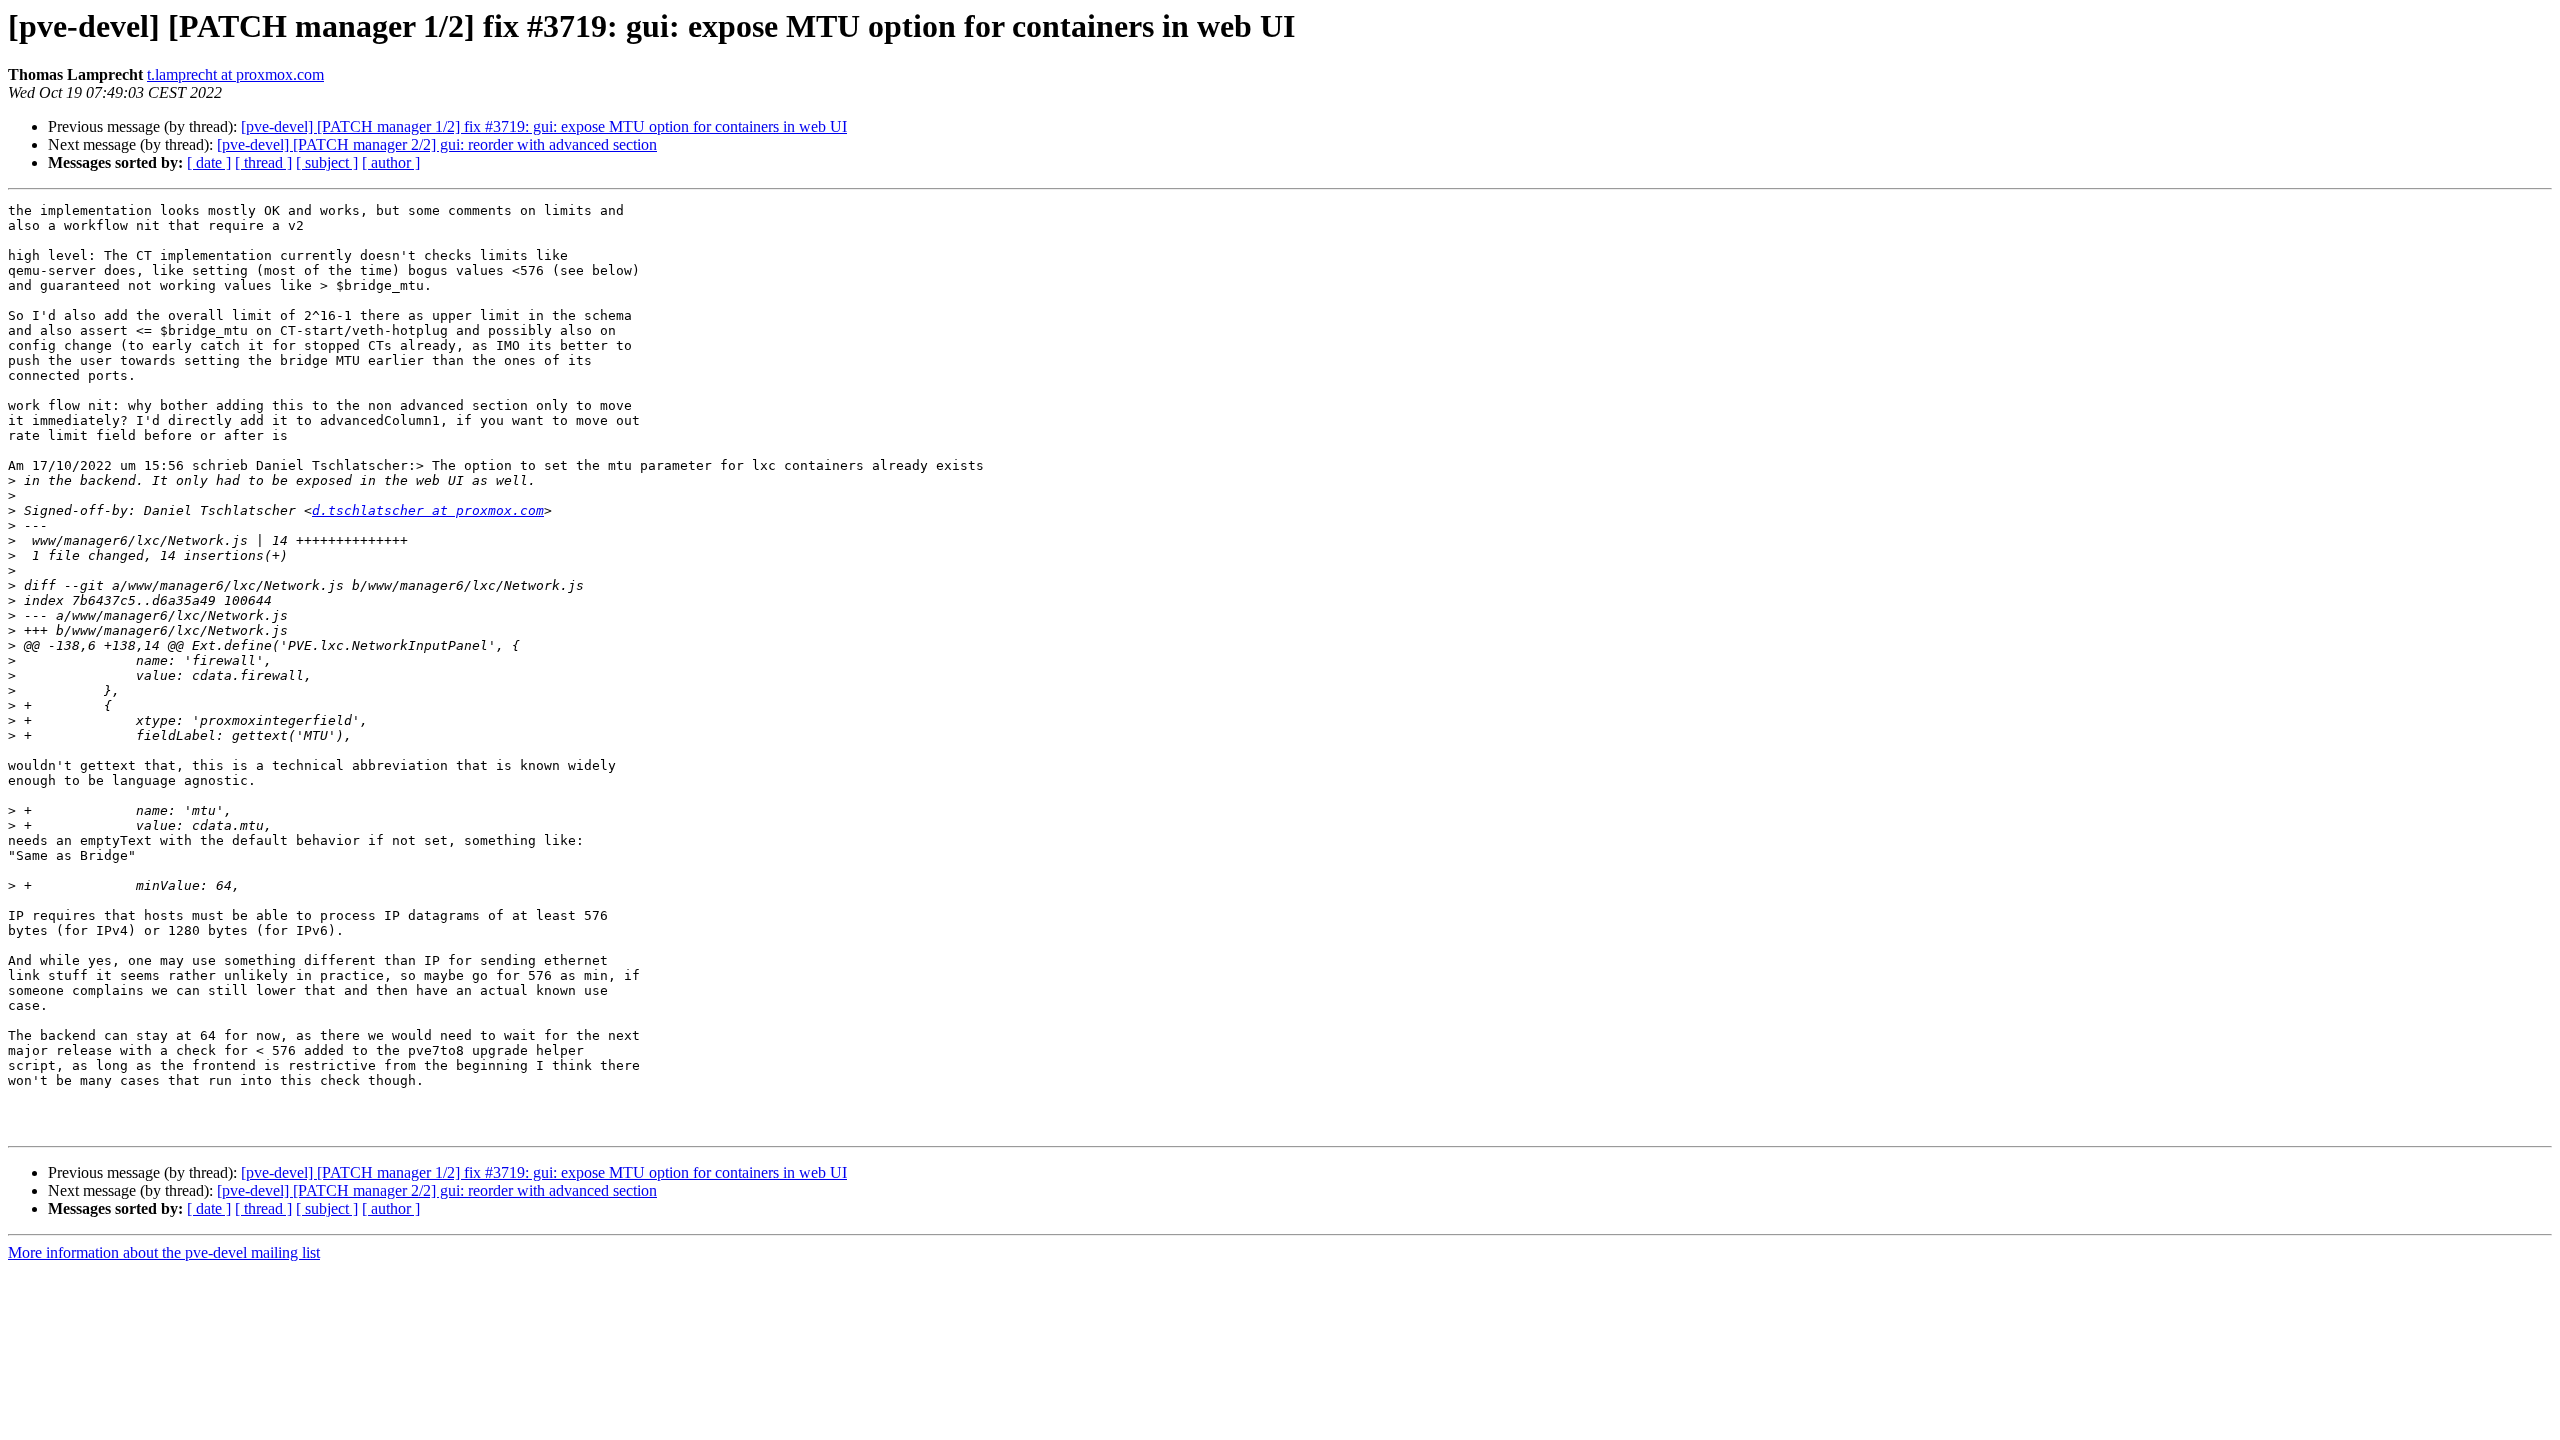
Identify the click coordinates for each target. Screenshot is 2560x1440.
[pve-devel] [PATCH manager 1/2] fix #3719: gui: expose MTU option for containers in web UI (544, 126)
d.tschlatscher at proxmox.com (428, 510)
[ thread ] (263, 162)
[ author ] (391, 162)
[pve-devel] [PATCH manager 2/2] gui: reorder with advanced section (437, 144)
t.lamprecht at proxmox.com (235, 74)
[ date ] (209, 162)
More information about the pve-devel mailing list (164, 1252)
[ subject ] (327, 162)
